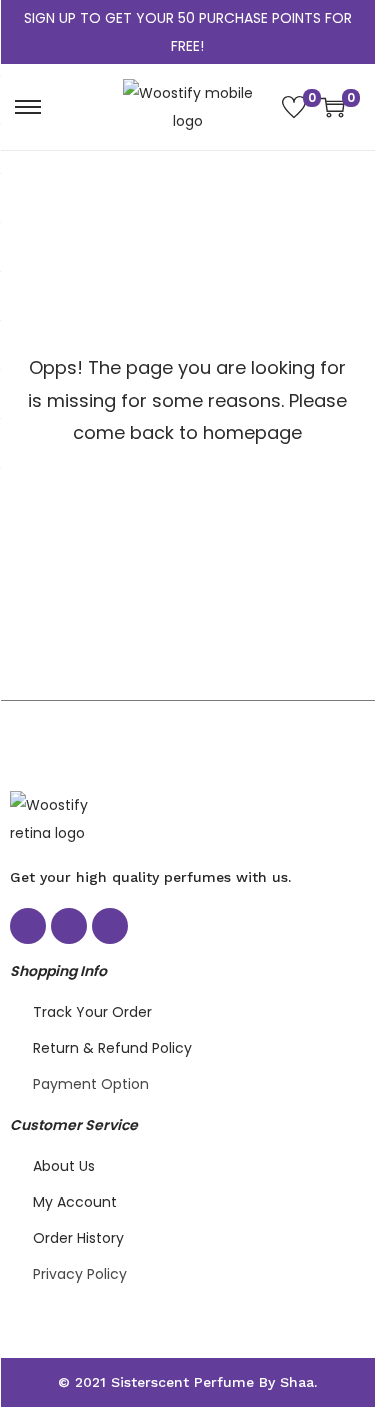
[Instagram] (69, 926)
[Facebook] (28, 926)
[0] (294, 107)
